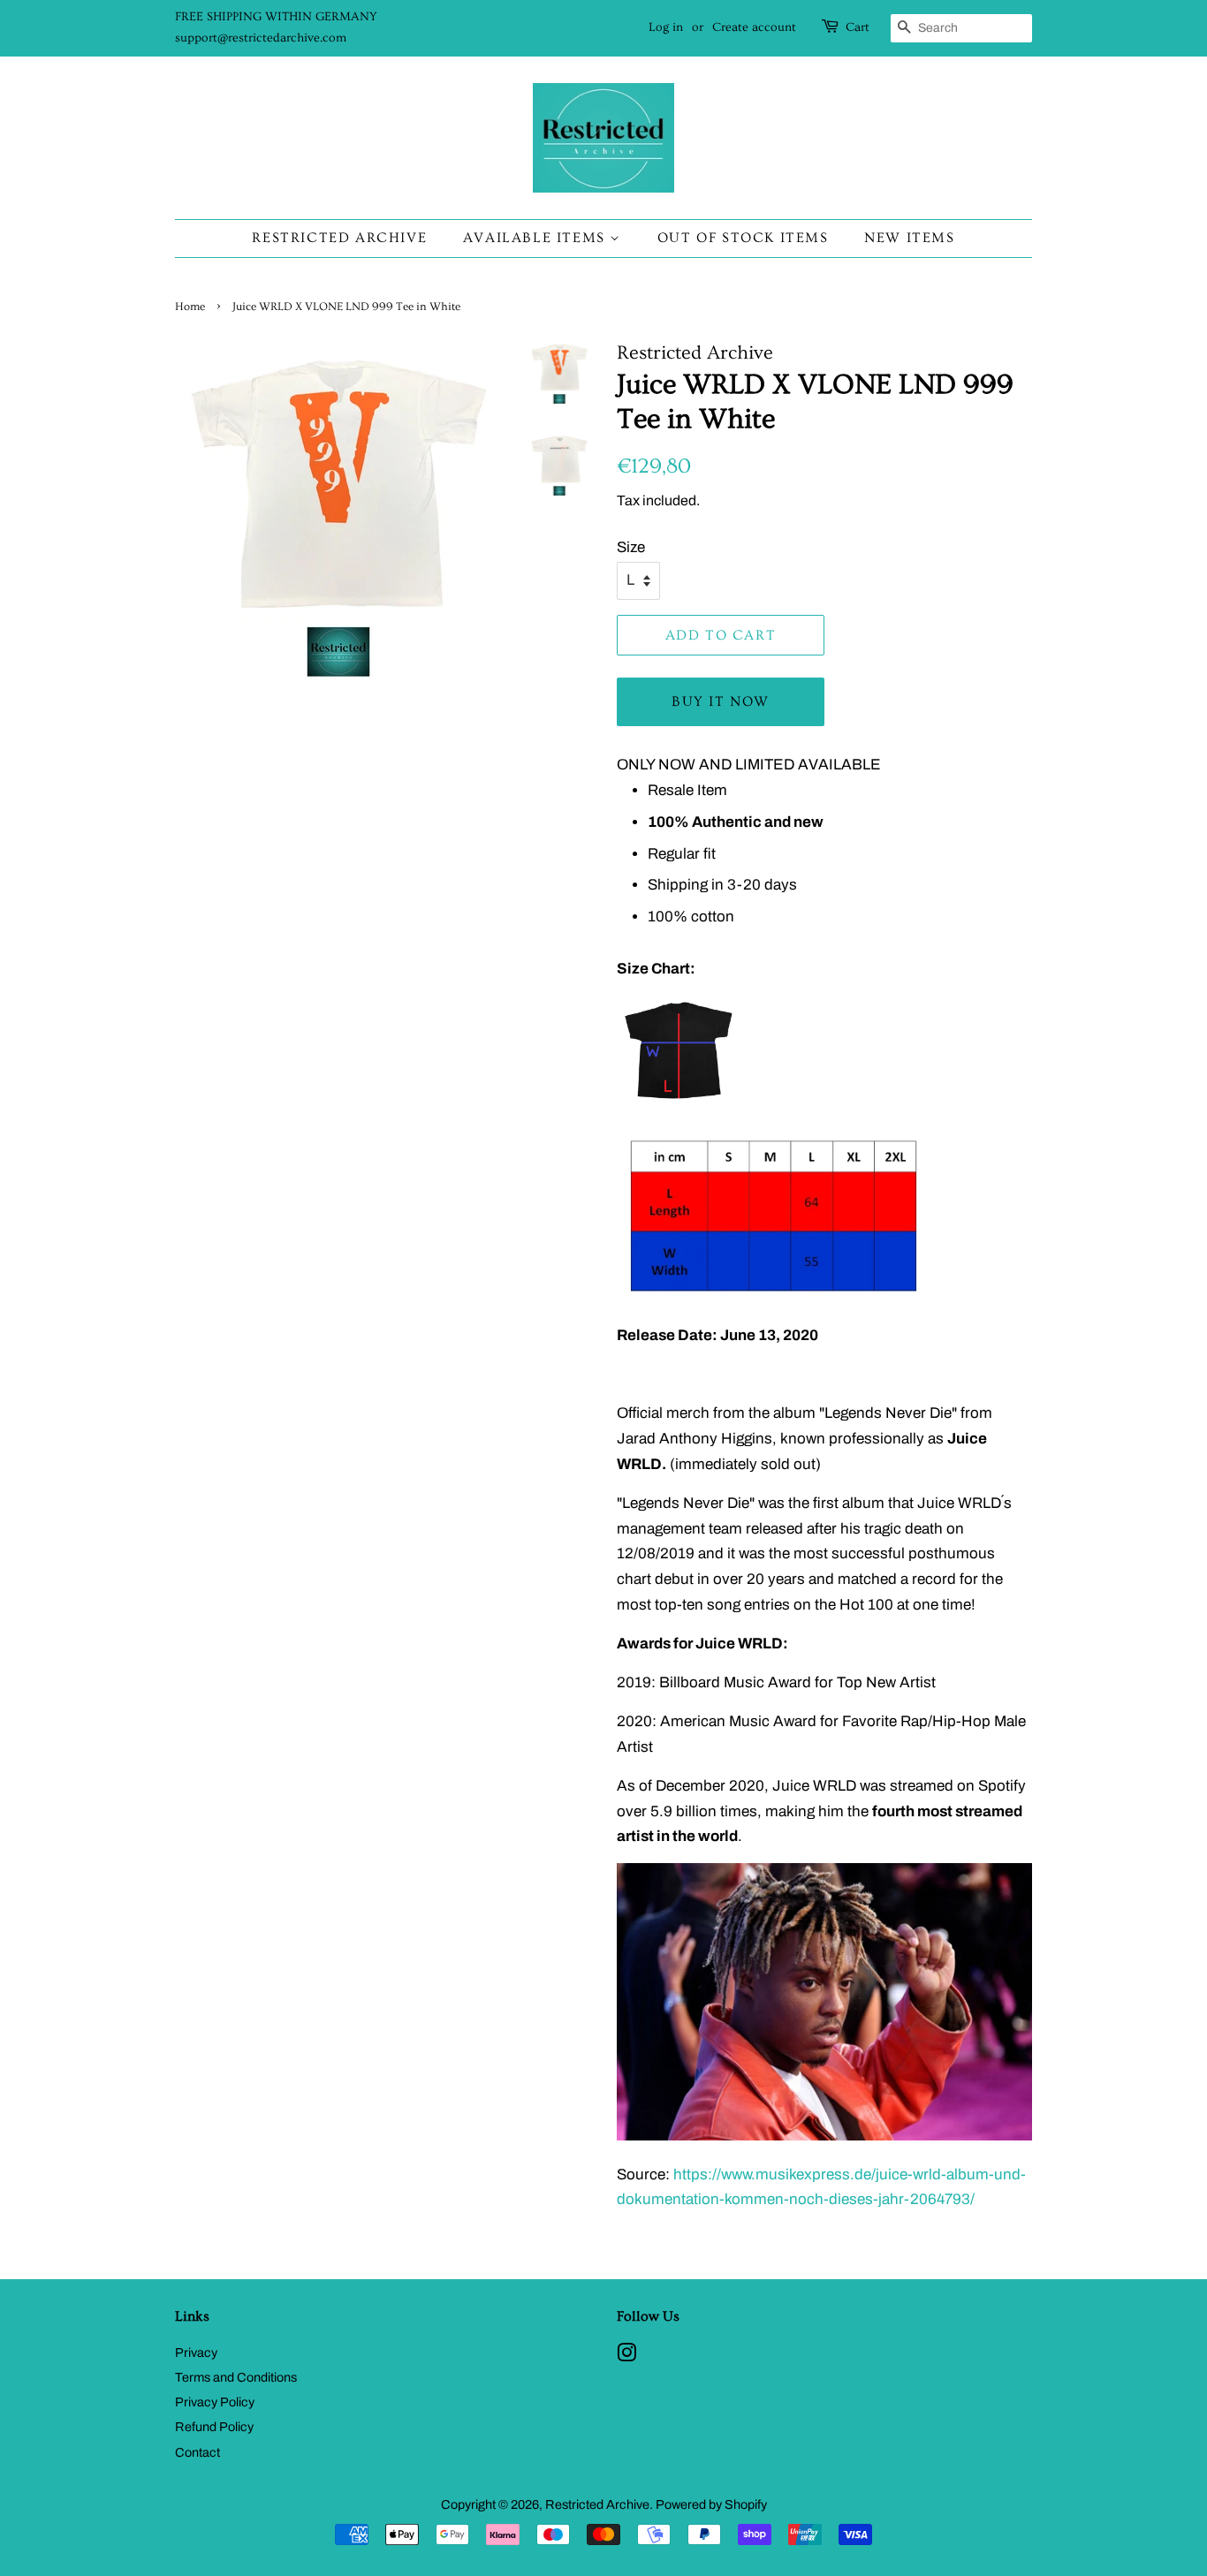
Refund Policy (214, 2427)
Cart (858, 27)
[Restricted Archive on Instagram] (626, 2356)
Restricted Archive (339, 238)
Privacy (196, 2352)
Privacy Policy (215, 2402)
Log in (666, 27)
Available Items (537, 238)
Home (190, 307)
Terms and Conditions (236, 2377)
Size (631, 547)
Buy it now (721, 701)
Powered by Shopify (711, 2504)
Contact (197, 2452)
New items (909, 238)
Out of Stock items (743, 238)
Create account (754, 27)
